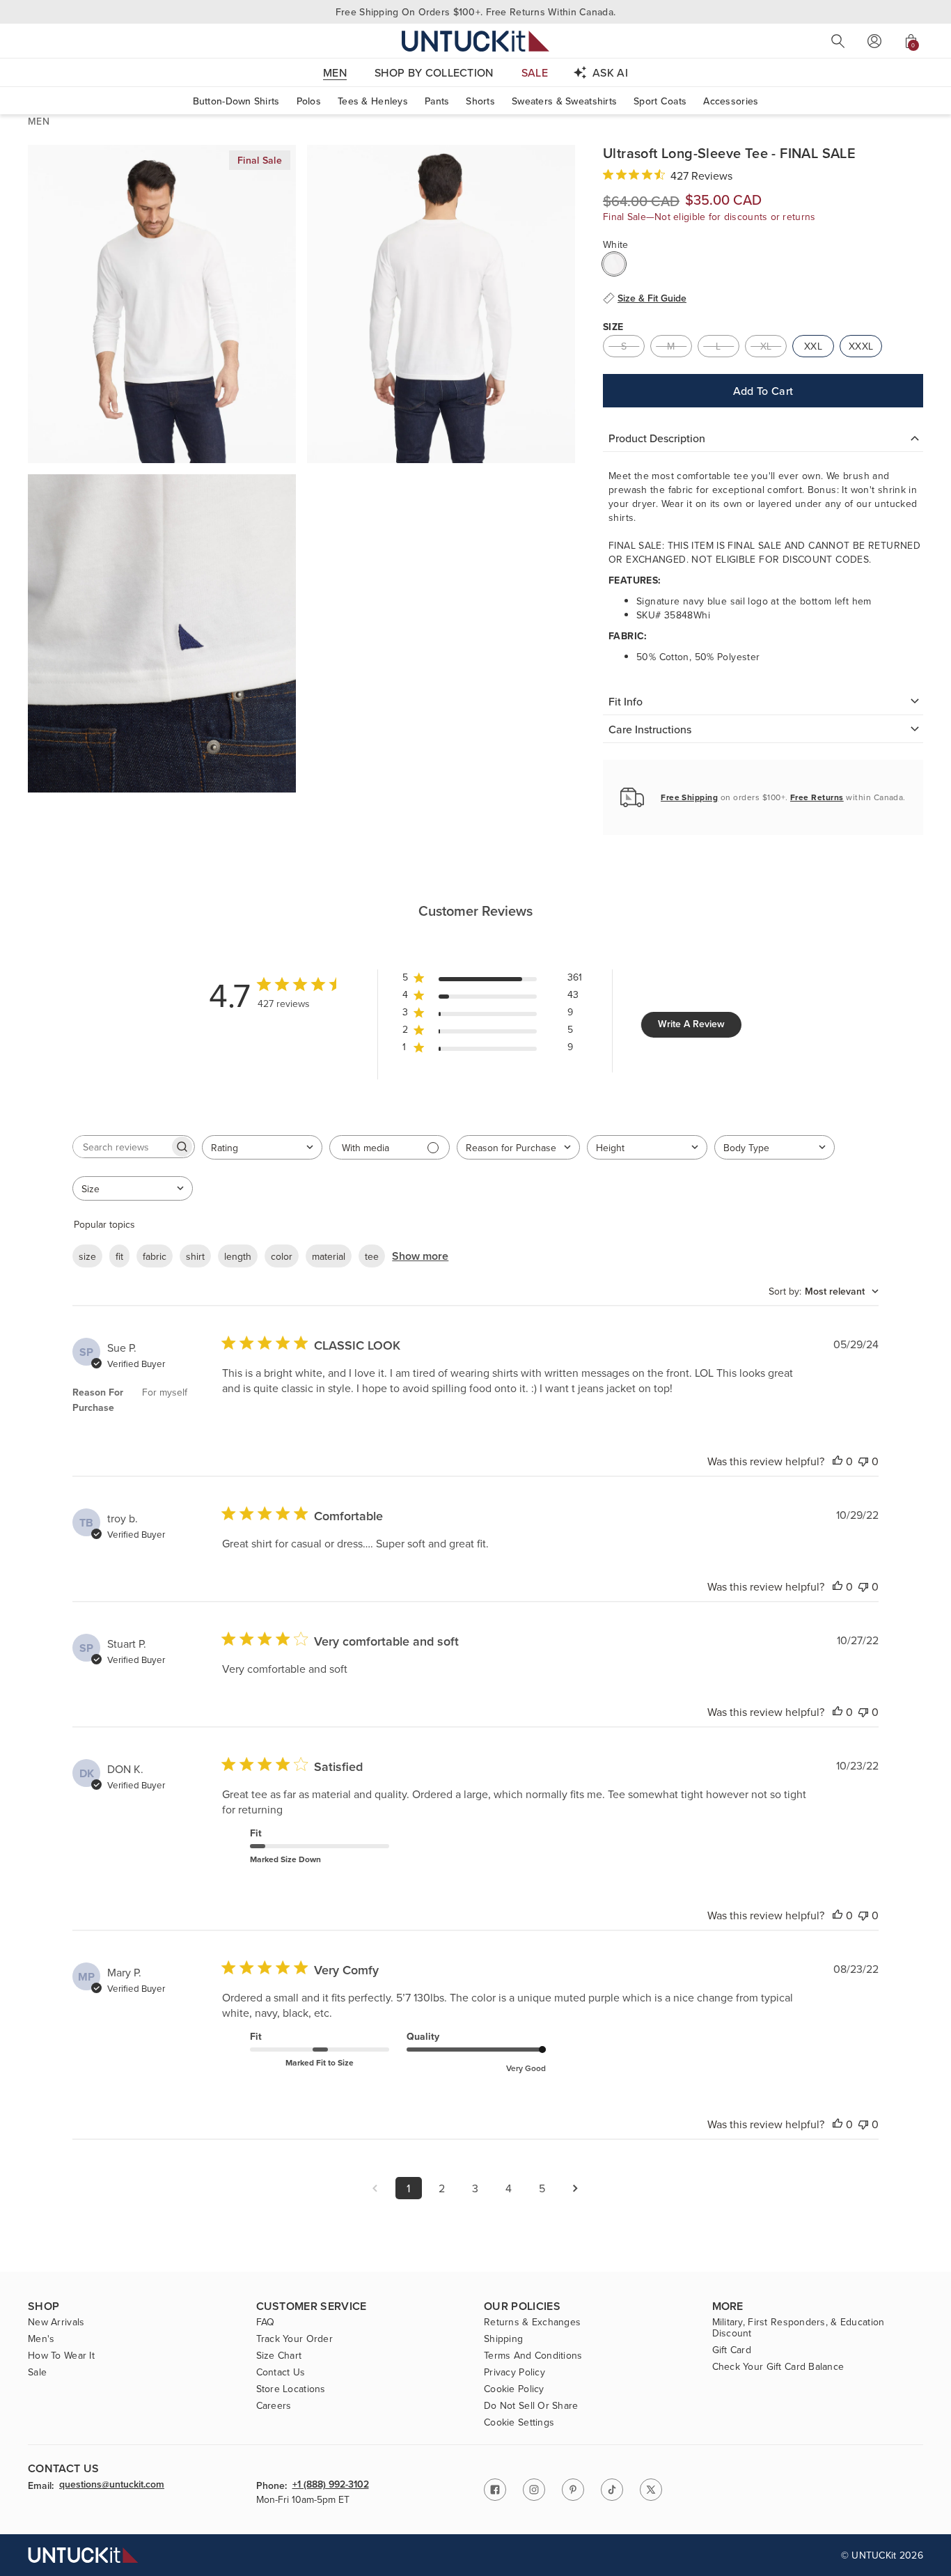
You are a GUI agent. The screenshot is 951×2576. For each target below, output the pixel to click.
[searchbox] (121, 1147)
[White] (614, 264)
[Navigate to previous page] (375, 2188)
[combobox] (262, 1147)
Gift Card (732, 2350)
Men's (41, 2339)
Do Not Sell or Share (531, 2405)
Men (39, 121)
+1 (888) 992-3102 (331, 2485)
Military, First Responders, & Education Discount (799, 2327)
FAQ (266, 2322)
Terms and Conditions (533, 2355)
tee (372, 1256)
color (282, 1256)
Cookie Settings (519, 2422)
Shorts (480, 101)
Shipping (503, 2339)
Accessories (731, 101)
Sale (37, 2372)
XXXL (861, 346)
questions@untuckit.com (112, 2485)
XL (766, 346)
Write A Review (691, 1024)
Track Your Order (294, 2339)
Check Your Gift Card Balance (778, 2366)
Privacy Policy (514, 2372)
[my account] (874, 41)
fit (119, 1256)
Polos (309, 101)
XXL (813, 346)
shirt (195, 1256)
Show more (420, 1256)
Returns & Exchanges (532, 2322)
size (87, 1256)
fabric (155, 1256)
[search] (838, 41)
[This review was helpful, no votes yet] (838, 1461)
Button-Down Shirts (236, 101)
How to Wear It (61, 2355)
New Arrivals (56, 2322)
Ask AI (610, 72)
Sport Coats (660, 101)
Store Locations (291, 2389)
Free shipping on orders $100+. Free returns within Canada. (475, 12)
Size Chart (279, 2355)
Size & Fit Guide (652, 298)
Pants (437, 101)
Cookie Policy (514, 2389)
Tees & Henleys (373, 101)
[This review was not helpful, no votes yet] (863, 1461)
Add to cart (763, 391)
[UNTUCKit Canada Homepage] (475, 41)
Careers (274, 2405)
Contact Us (281, 2372)
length (238, 1256)
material (329, 1256)
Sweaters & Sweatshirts (564, 101)
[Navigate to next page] (576, 2188)
